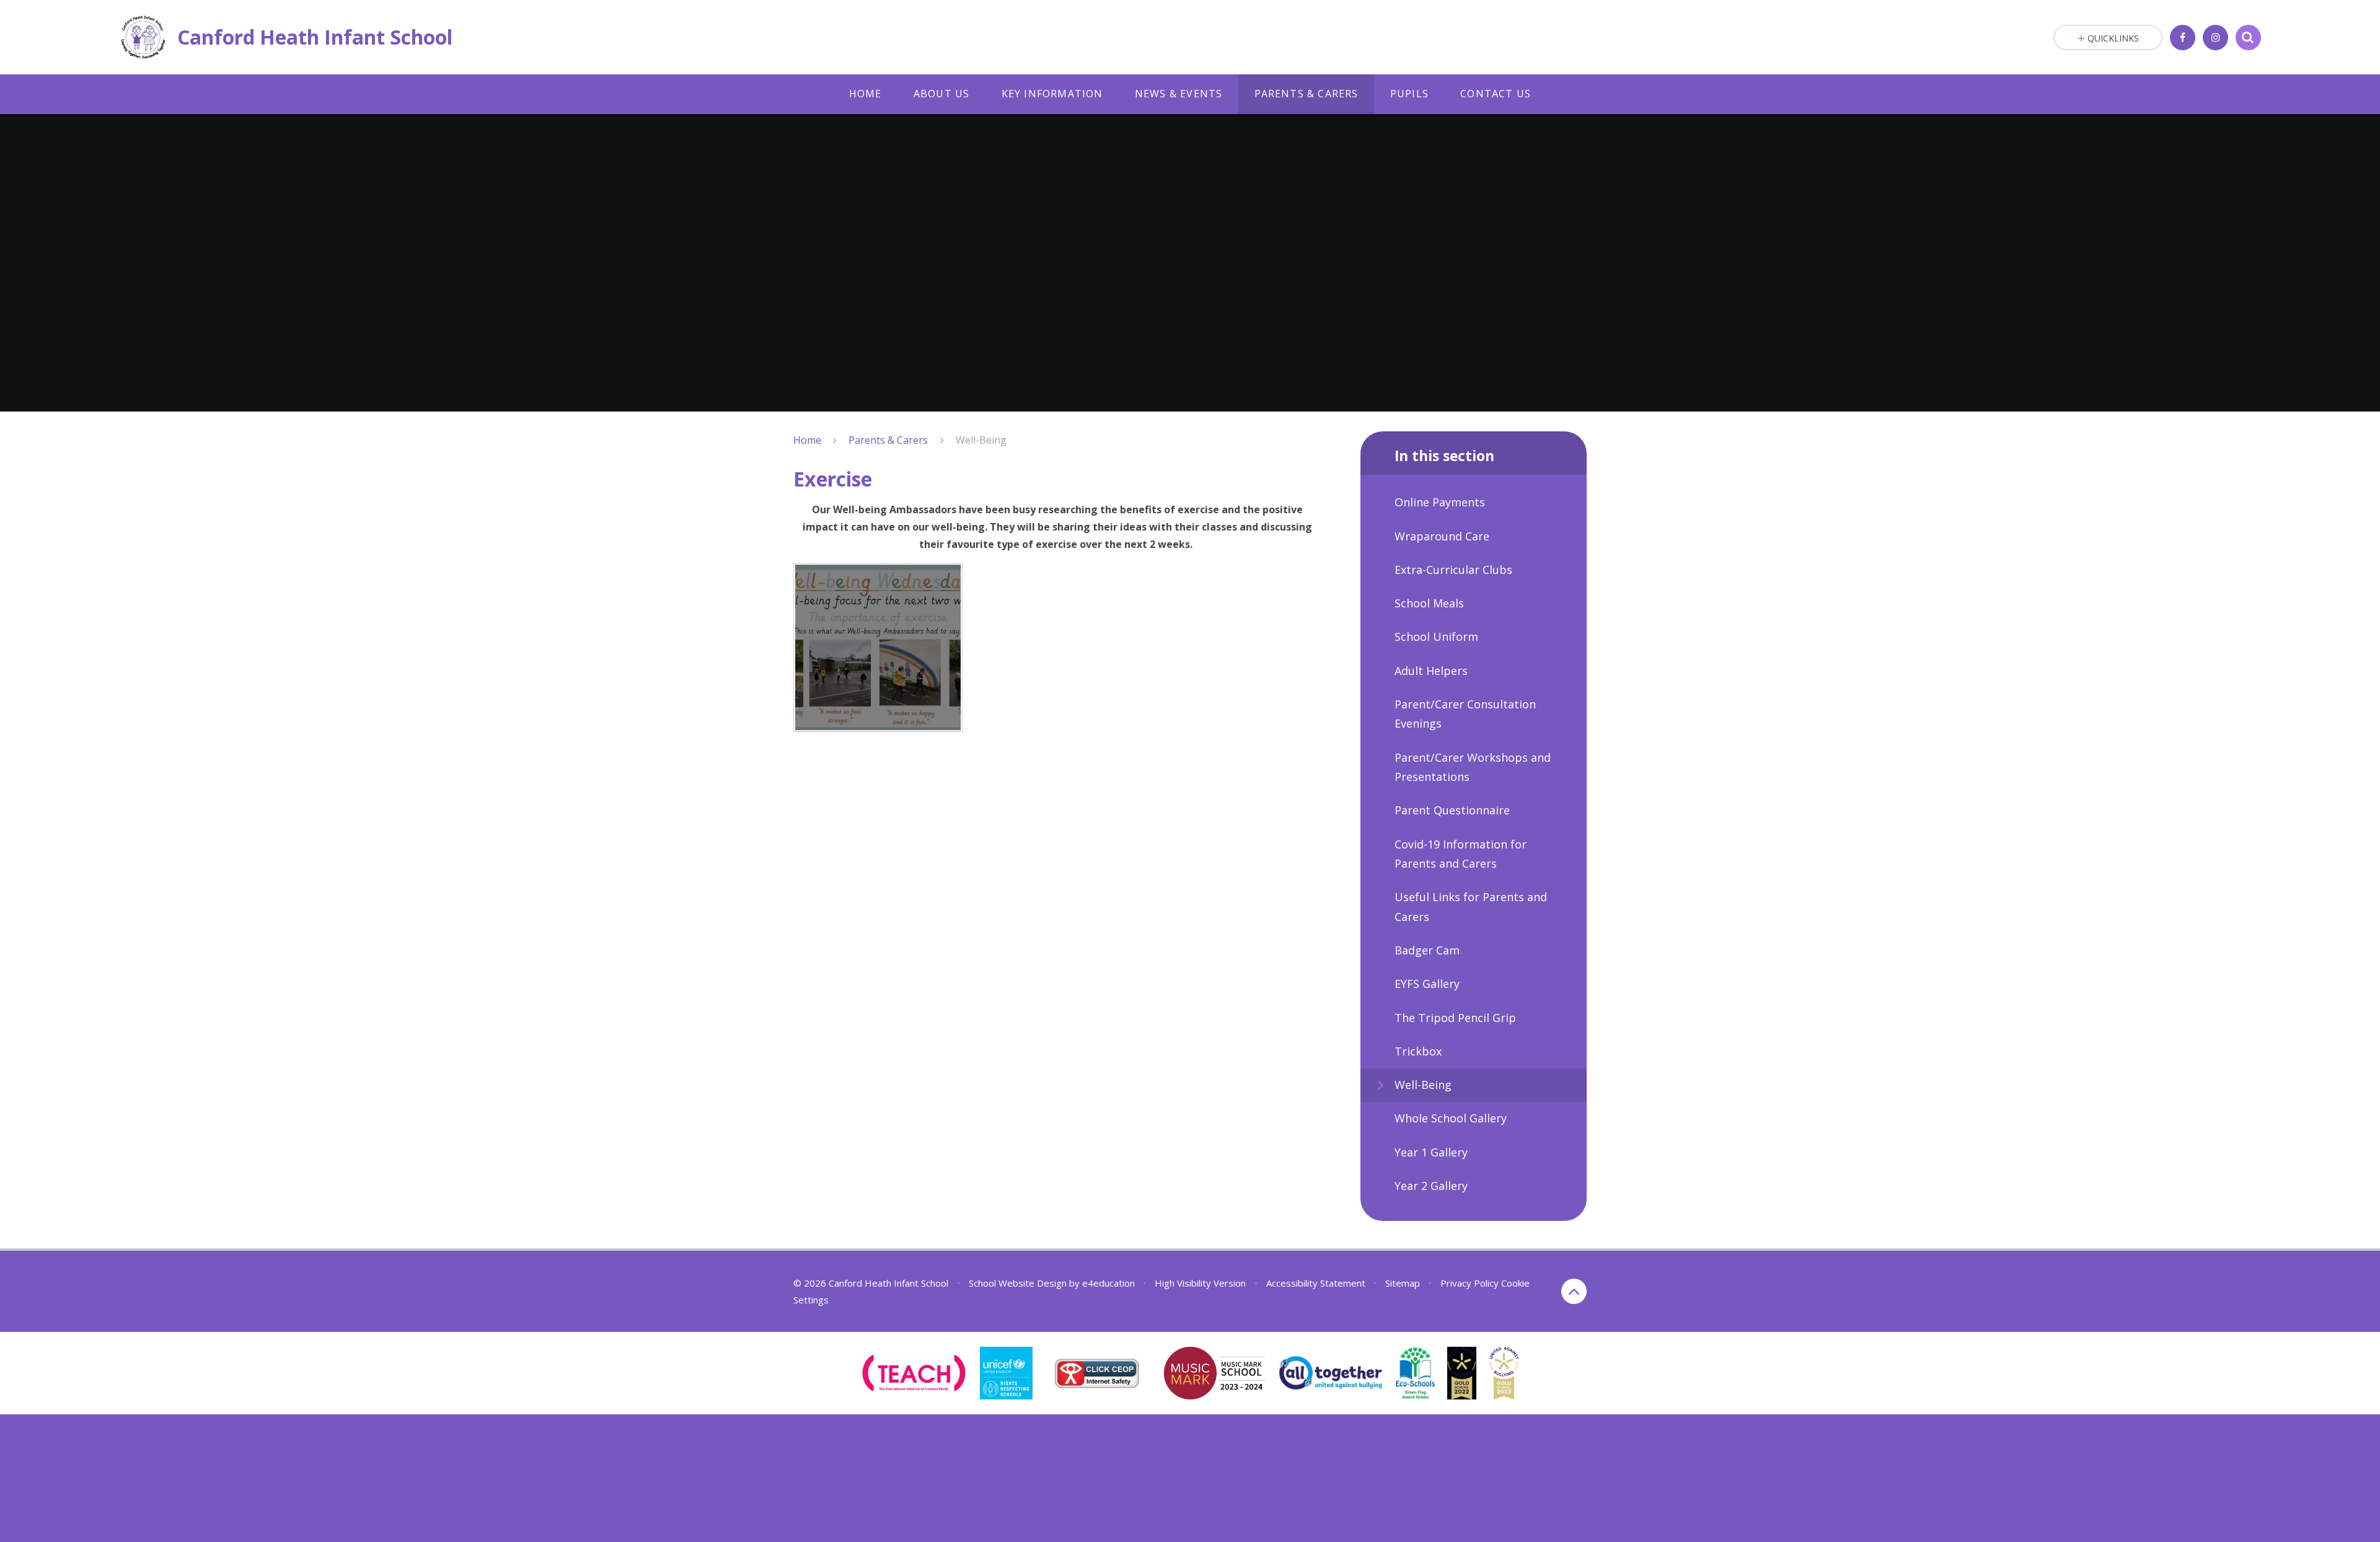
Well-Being (981, 440)
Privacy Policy (1470, 1283)
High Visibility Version (1200, 1283)
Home (807, 440)
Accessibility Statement (1316, 1283)
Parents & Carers (888, 440)
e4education (1108, 1283)
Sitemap (1403, 1283)
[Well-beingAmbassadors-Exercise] (878, 647)
